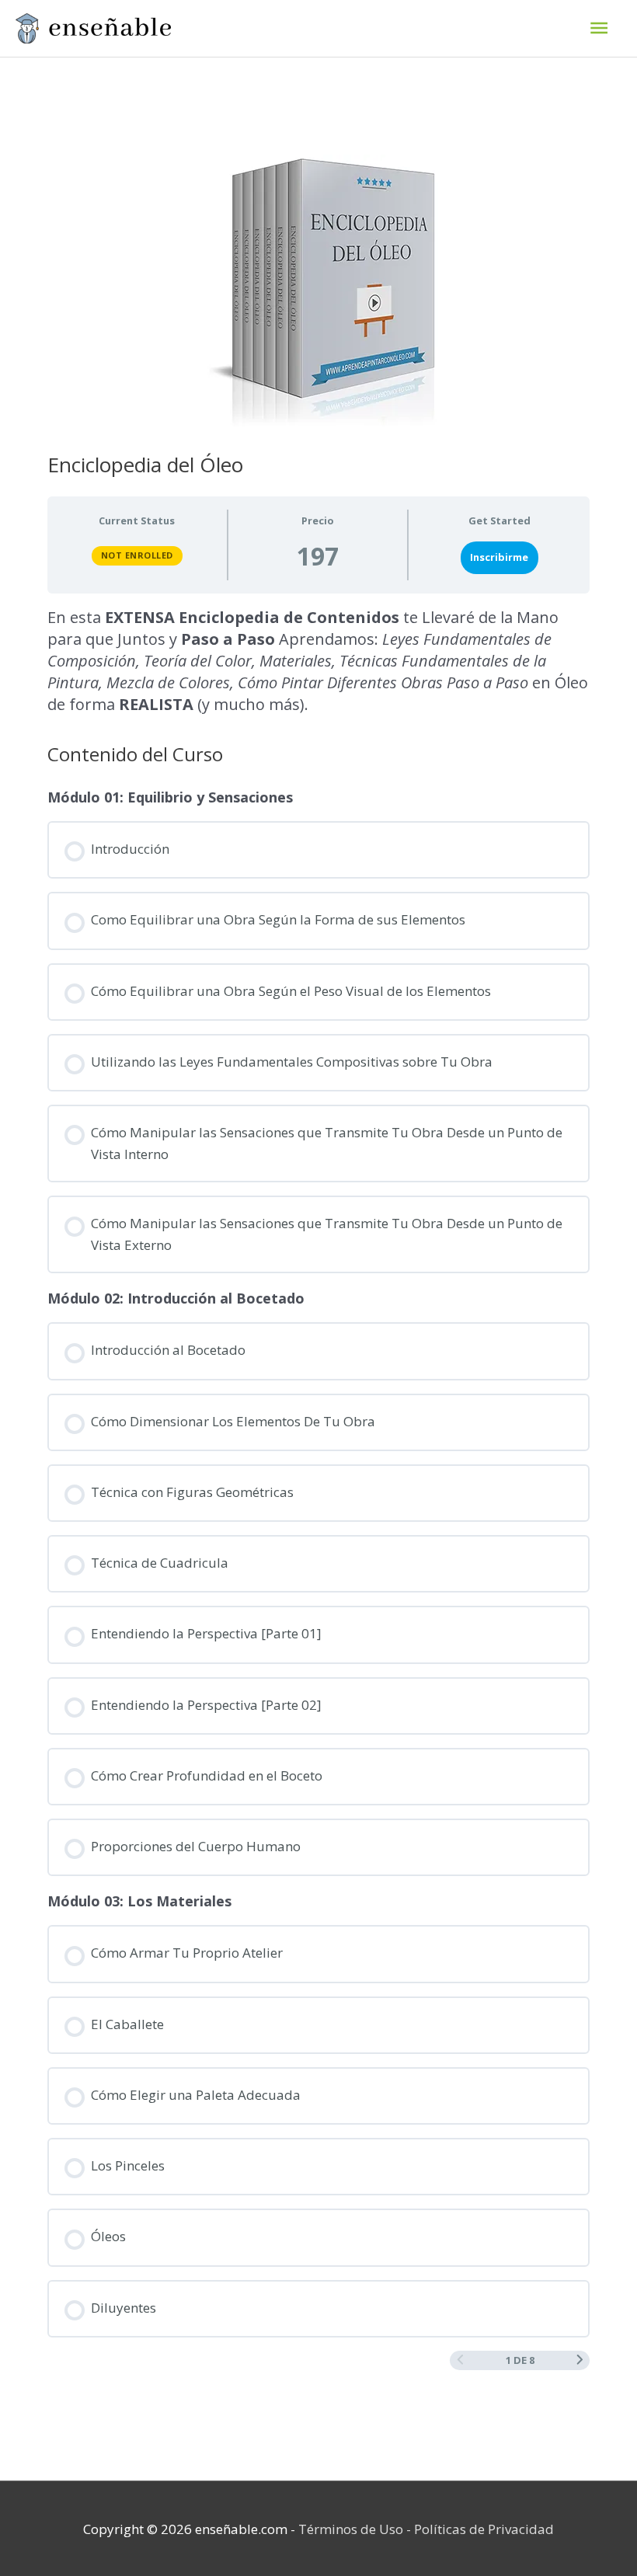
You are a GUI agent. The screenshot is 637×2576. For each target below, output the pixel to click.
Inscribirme (499, 557)
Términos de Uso (351, 2529)
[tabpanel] (318, 661)
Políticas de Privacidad (484, 2529)
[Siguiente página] (580, 2360)
